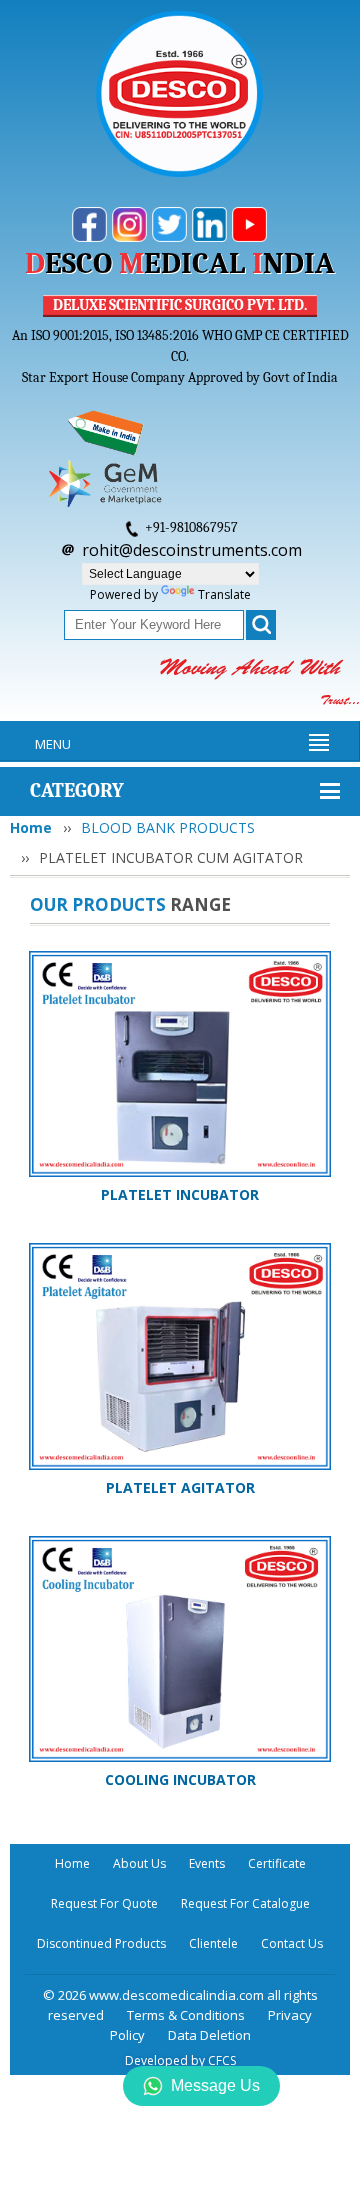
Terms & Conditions (186, 2015)
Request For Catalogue (245, 1903)
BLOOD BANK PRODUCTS (168, 827)
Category (77, 790)
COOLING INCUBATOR (180, 1779)
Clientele (213, 1943)
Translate (224, 594)
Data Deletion (209, 2035)
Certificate (277, 1863)
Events (207, 1863)
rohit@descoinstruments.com (192, 550)
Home (31, 827)
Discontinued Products (101, 1943)
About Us (139, 1863)
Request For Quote (104, 1903)
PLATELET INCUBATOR (180, 1194)
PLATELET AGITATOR (180, 1487)
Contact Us (292, 1943)
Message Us (215, 2085)
